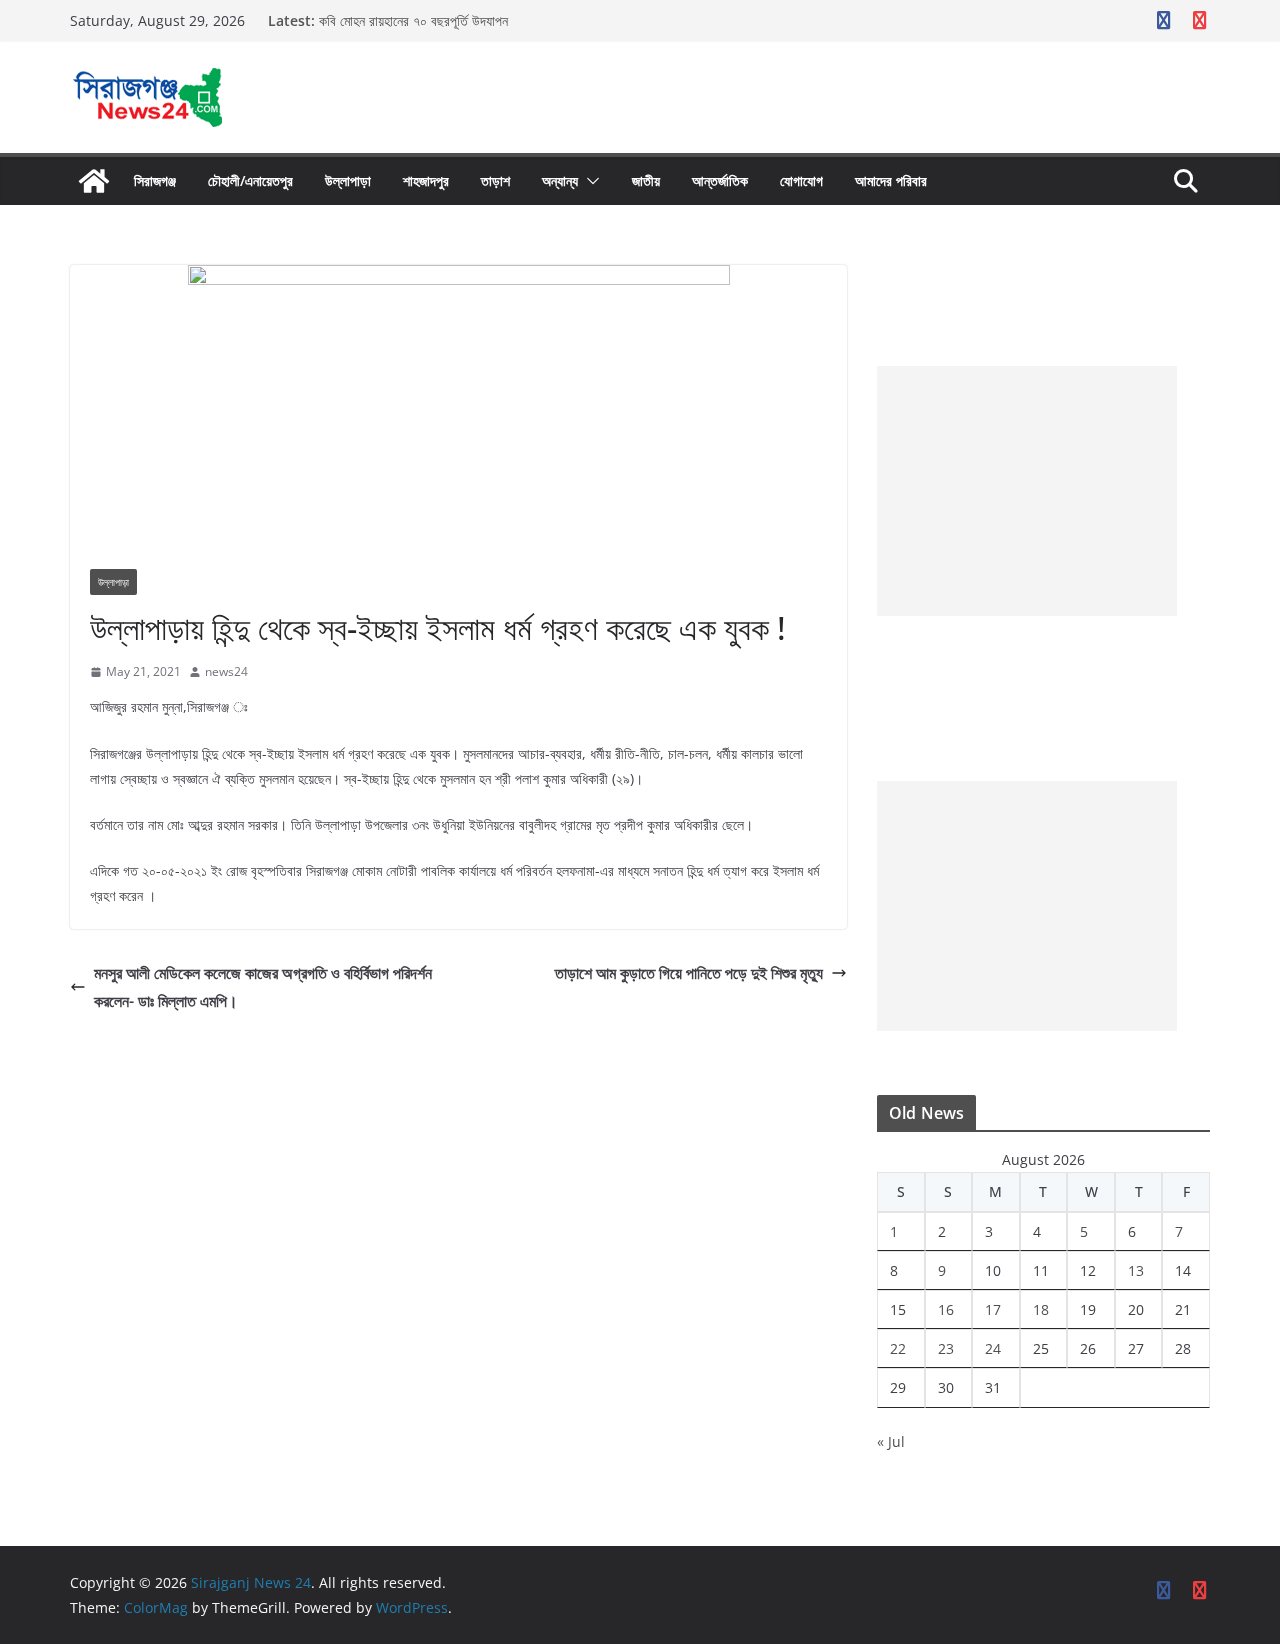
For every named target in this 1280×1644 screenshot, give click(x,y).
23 (946, 1348)
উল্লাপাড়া (348, 180)
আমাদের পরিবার (891, 180)
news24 (226, 671)
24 (993, 1348)
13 (1136, 1270)
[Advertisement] (1027, 491)
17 (993, 1309)
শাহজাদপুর (426, 180)
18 (1041, 1309)
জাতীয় (646, 180)
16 (946, 1309)
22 (898, 1348)
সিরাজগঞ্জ (155, 180)
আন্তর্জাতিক (720, 180)
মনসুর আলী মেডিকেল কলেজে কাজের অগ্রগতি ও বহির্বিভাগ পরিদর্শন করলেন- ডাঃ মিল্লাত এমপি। (263, 987)
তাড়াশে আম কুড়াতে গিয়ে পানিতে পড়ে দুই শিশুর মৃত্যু (689, 973)
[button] (589, 181)
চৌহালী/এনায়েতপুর (250, 180)
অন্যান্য (560, 180)
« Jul (891, 1441)
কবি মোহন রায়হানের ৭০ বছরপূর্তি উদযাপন (413, 20)
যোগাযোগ (801, 180)
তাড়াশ (495, 180)
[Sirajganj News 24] (94, 181)
